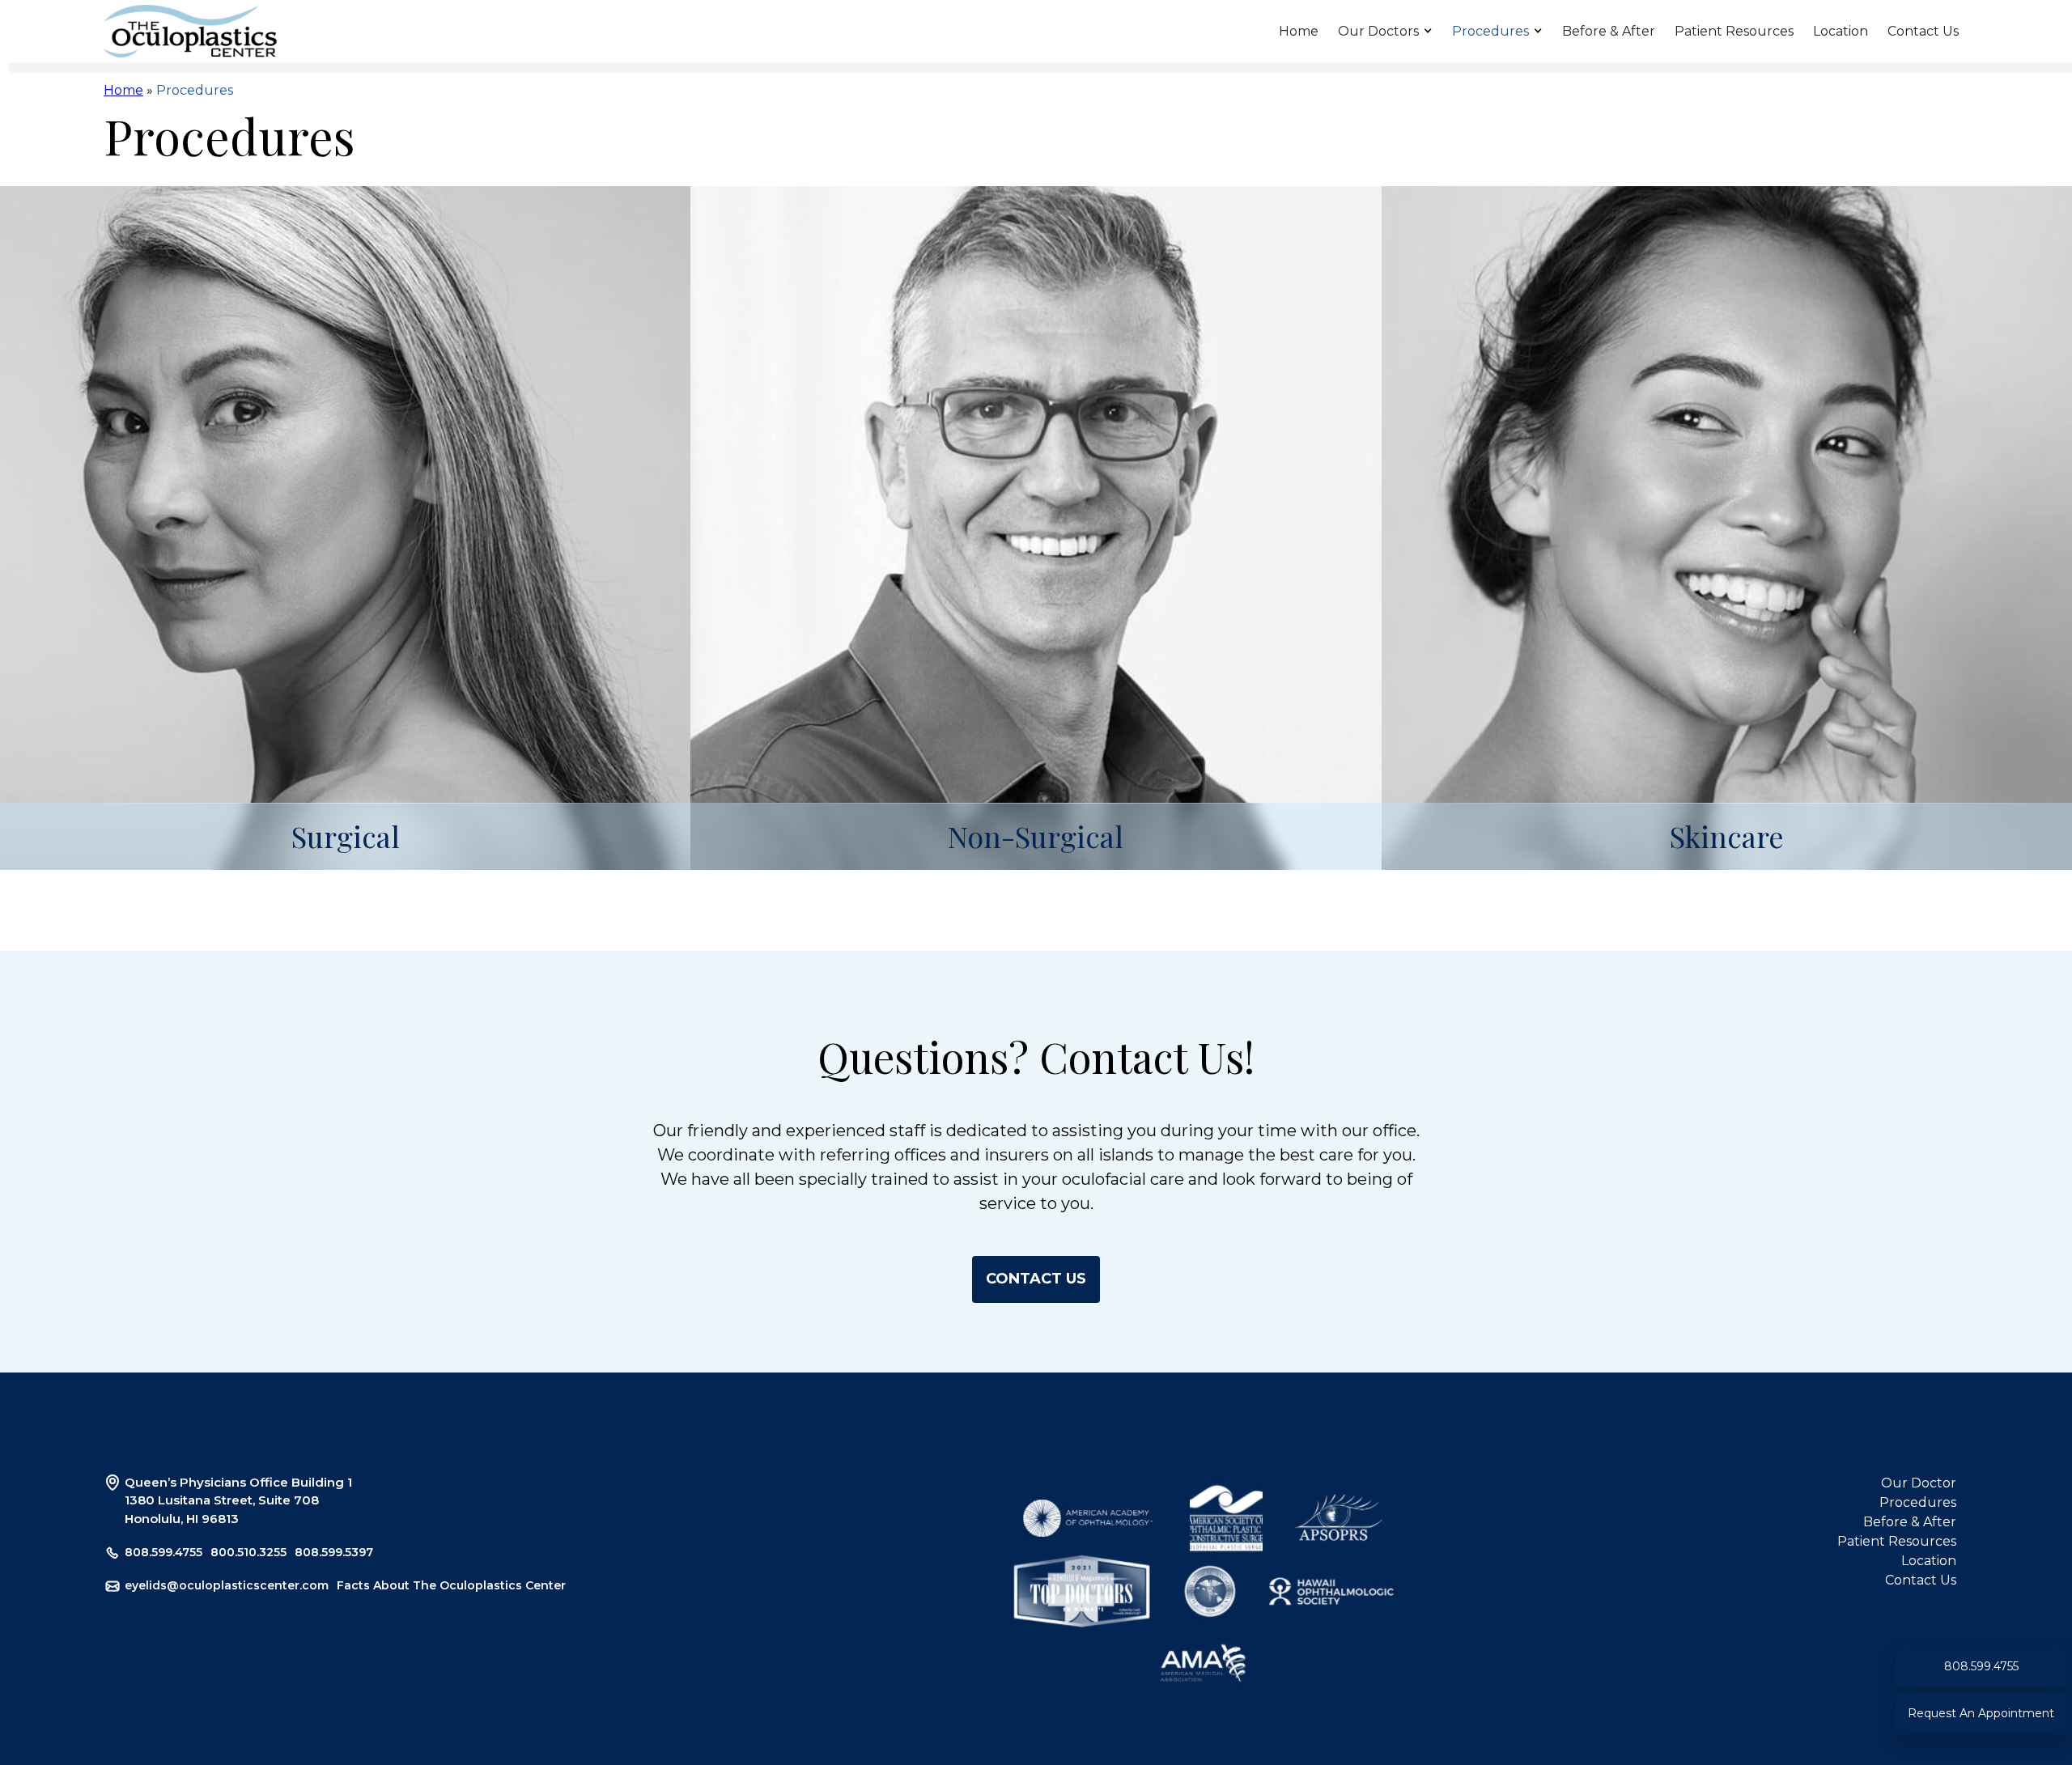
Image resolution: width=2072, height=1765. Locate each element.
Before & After (1609, 31)
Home (1299, 31)
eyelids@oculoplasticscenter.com (227, 1585)
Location (1841, 31)
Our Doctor (1919, 1483)
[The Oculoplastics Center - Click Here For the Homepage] (190, 32)
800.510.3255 (248, 1552)
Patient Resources (1734, 31)
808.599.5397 (334, 1552)
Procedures (1490, 31)
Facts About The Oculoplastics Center (451, 1585)
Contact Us (1923, 31)
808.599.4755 (163, 1552)
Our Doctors (1378, 31)
